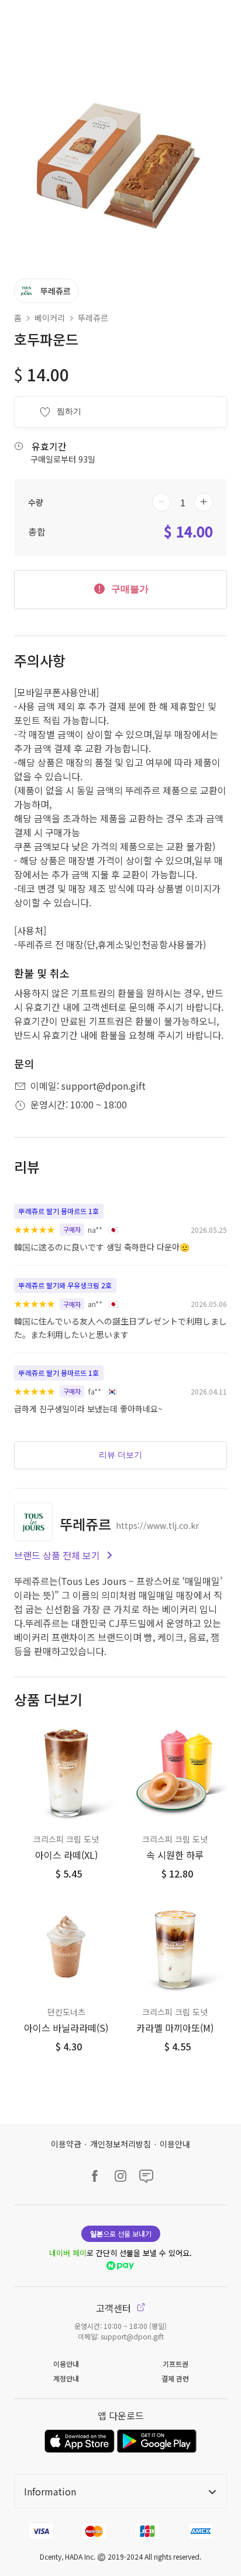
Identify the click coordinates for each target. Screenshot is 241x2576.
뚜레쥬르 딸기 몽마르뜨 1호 (59, 1211)
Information (50, 2491)
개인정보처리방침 (120, 2144)
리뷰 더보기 (120, 1455)
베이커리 (50, 318)
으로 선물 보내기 (121, 2233)
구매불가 (129, 589)
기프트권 (175, 2364)
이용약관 (66, 2144)
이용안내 (175, 2144)
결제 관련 (175, 2378)
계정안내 (66, 2378)
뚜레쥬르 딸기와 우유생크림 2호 (65, 1285)
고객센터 (115, 2308)
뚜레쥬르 (93, 318)
